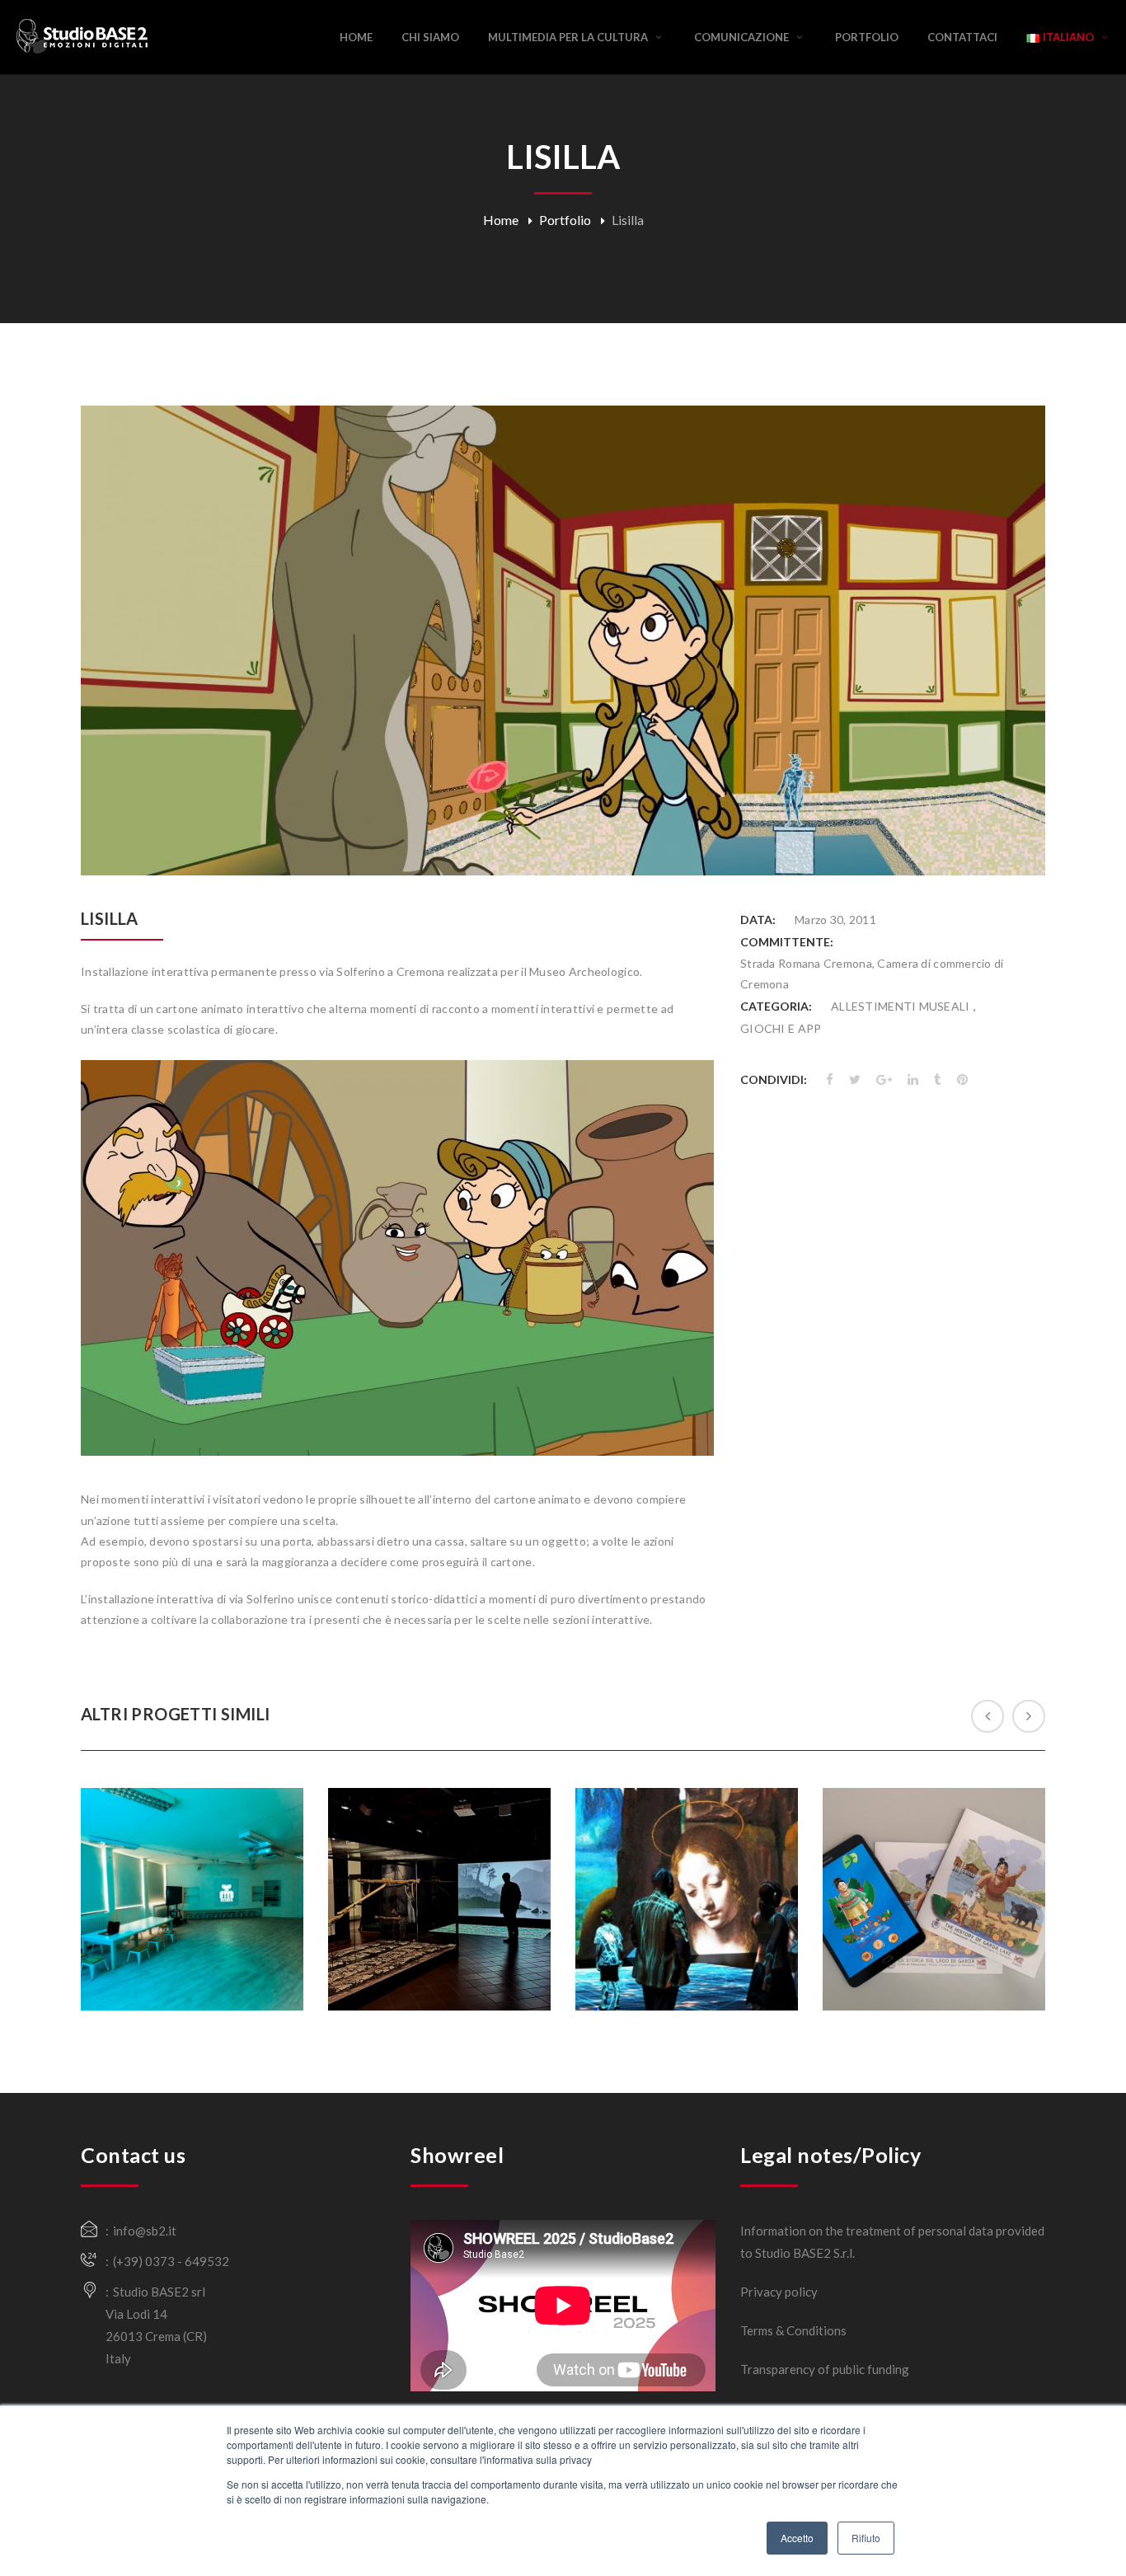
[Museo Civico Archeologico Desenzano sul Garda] (446, 1990)
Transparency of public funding (825, 2369)
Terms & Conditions (793, 2330)
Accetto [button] (797, 2538)
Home (501, 220)
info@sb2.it (145, 2231)
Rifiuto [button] (866, 2538)
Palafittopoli (934, 1847)
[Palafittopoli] (941, 1945)
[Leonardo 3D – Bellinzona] (693, 1947)
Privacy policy (779, 2292)
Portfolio (565, 220)
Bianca (192, 1857)
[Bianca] (199, 1936)
